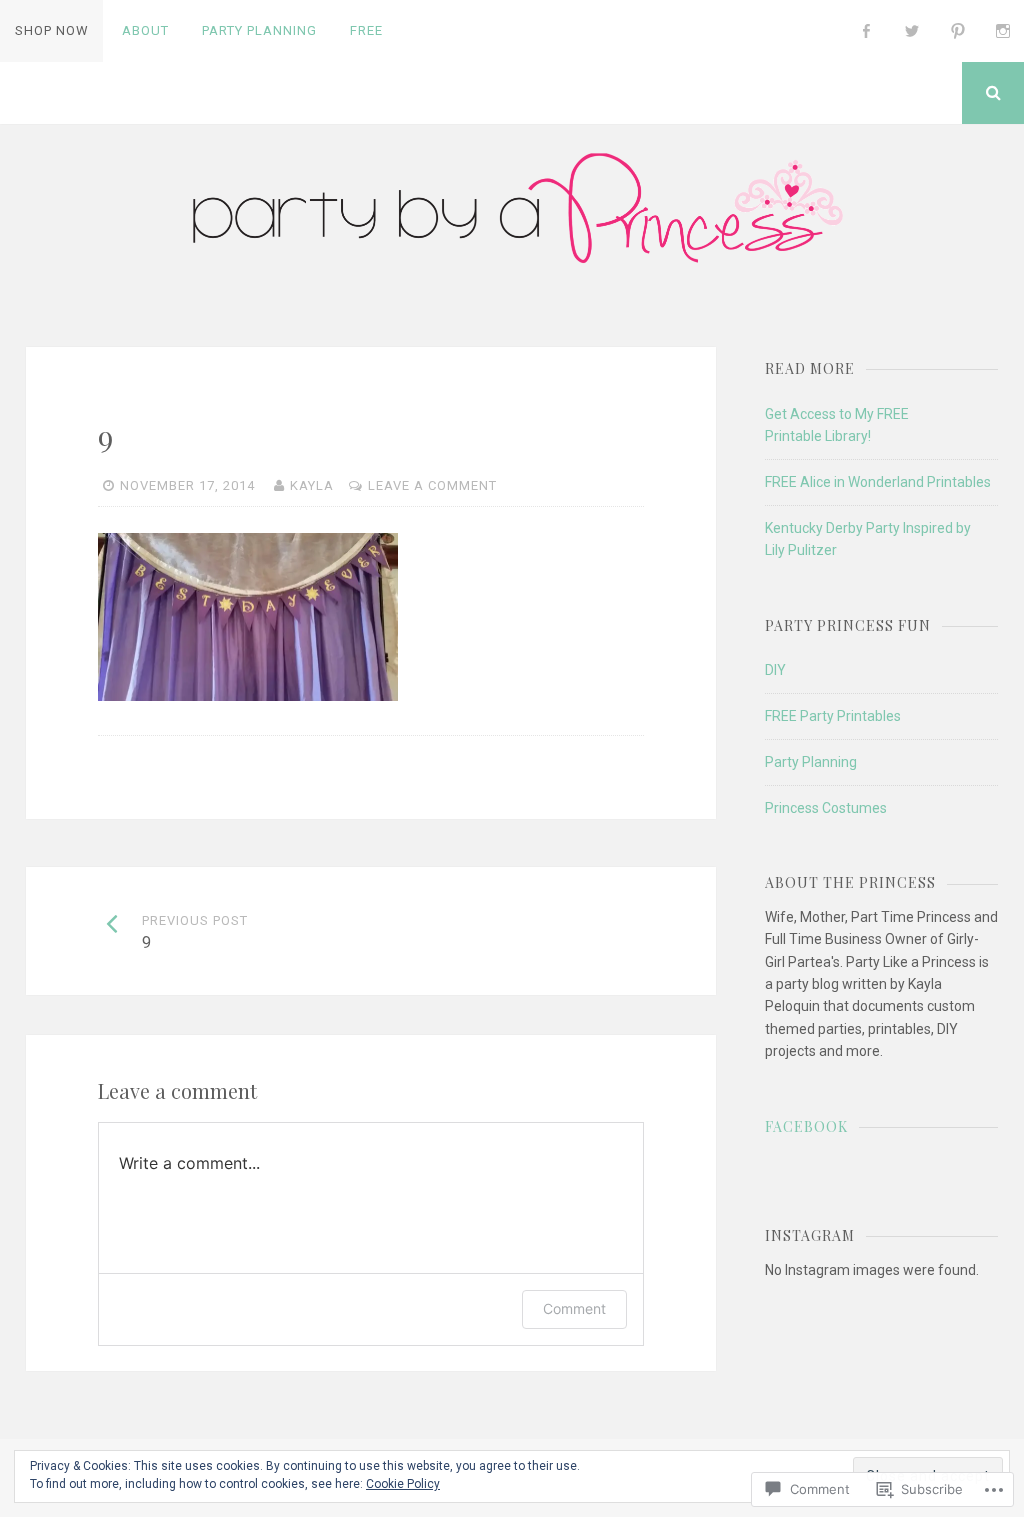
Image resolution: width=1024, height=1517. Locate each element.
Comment (574, 1308)
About (145, 30)
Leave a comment (432, 485)
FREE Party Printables (833, 716)
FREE (366, 30)
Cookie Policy (403, 1484)
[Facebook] (867, 31)
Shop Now (52, 30)
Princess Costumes (826, 808)
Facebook (806, 1126)
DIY (775, 670)
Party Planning (259, 30)
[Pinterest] (958, 31)
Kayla (312, 485)
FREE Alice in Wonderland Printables (878, 482)
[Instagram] (1003, 31)
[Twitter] (912, 31)
